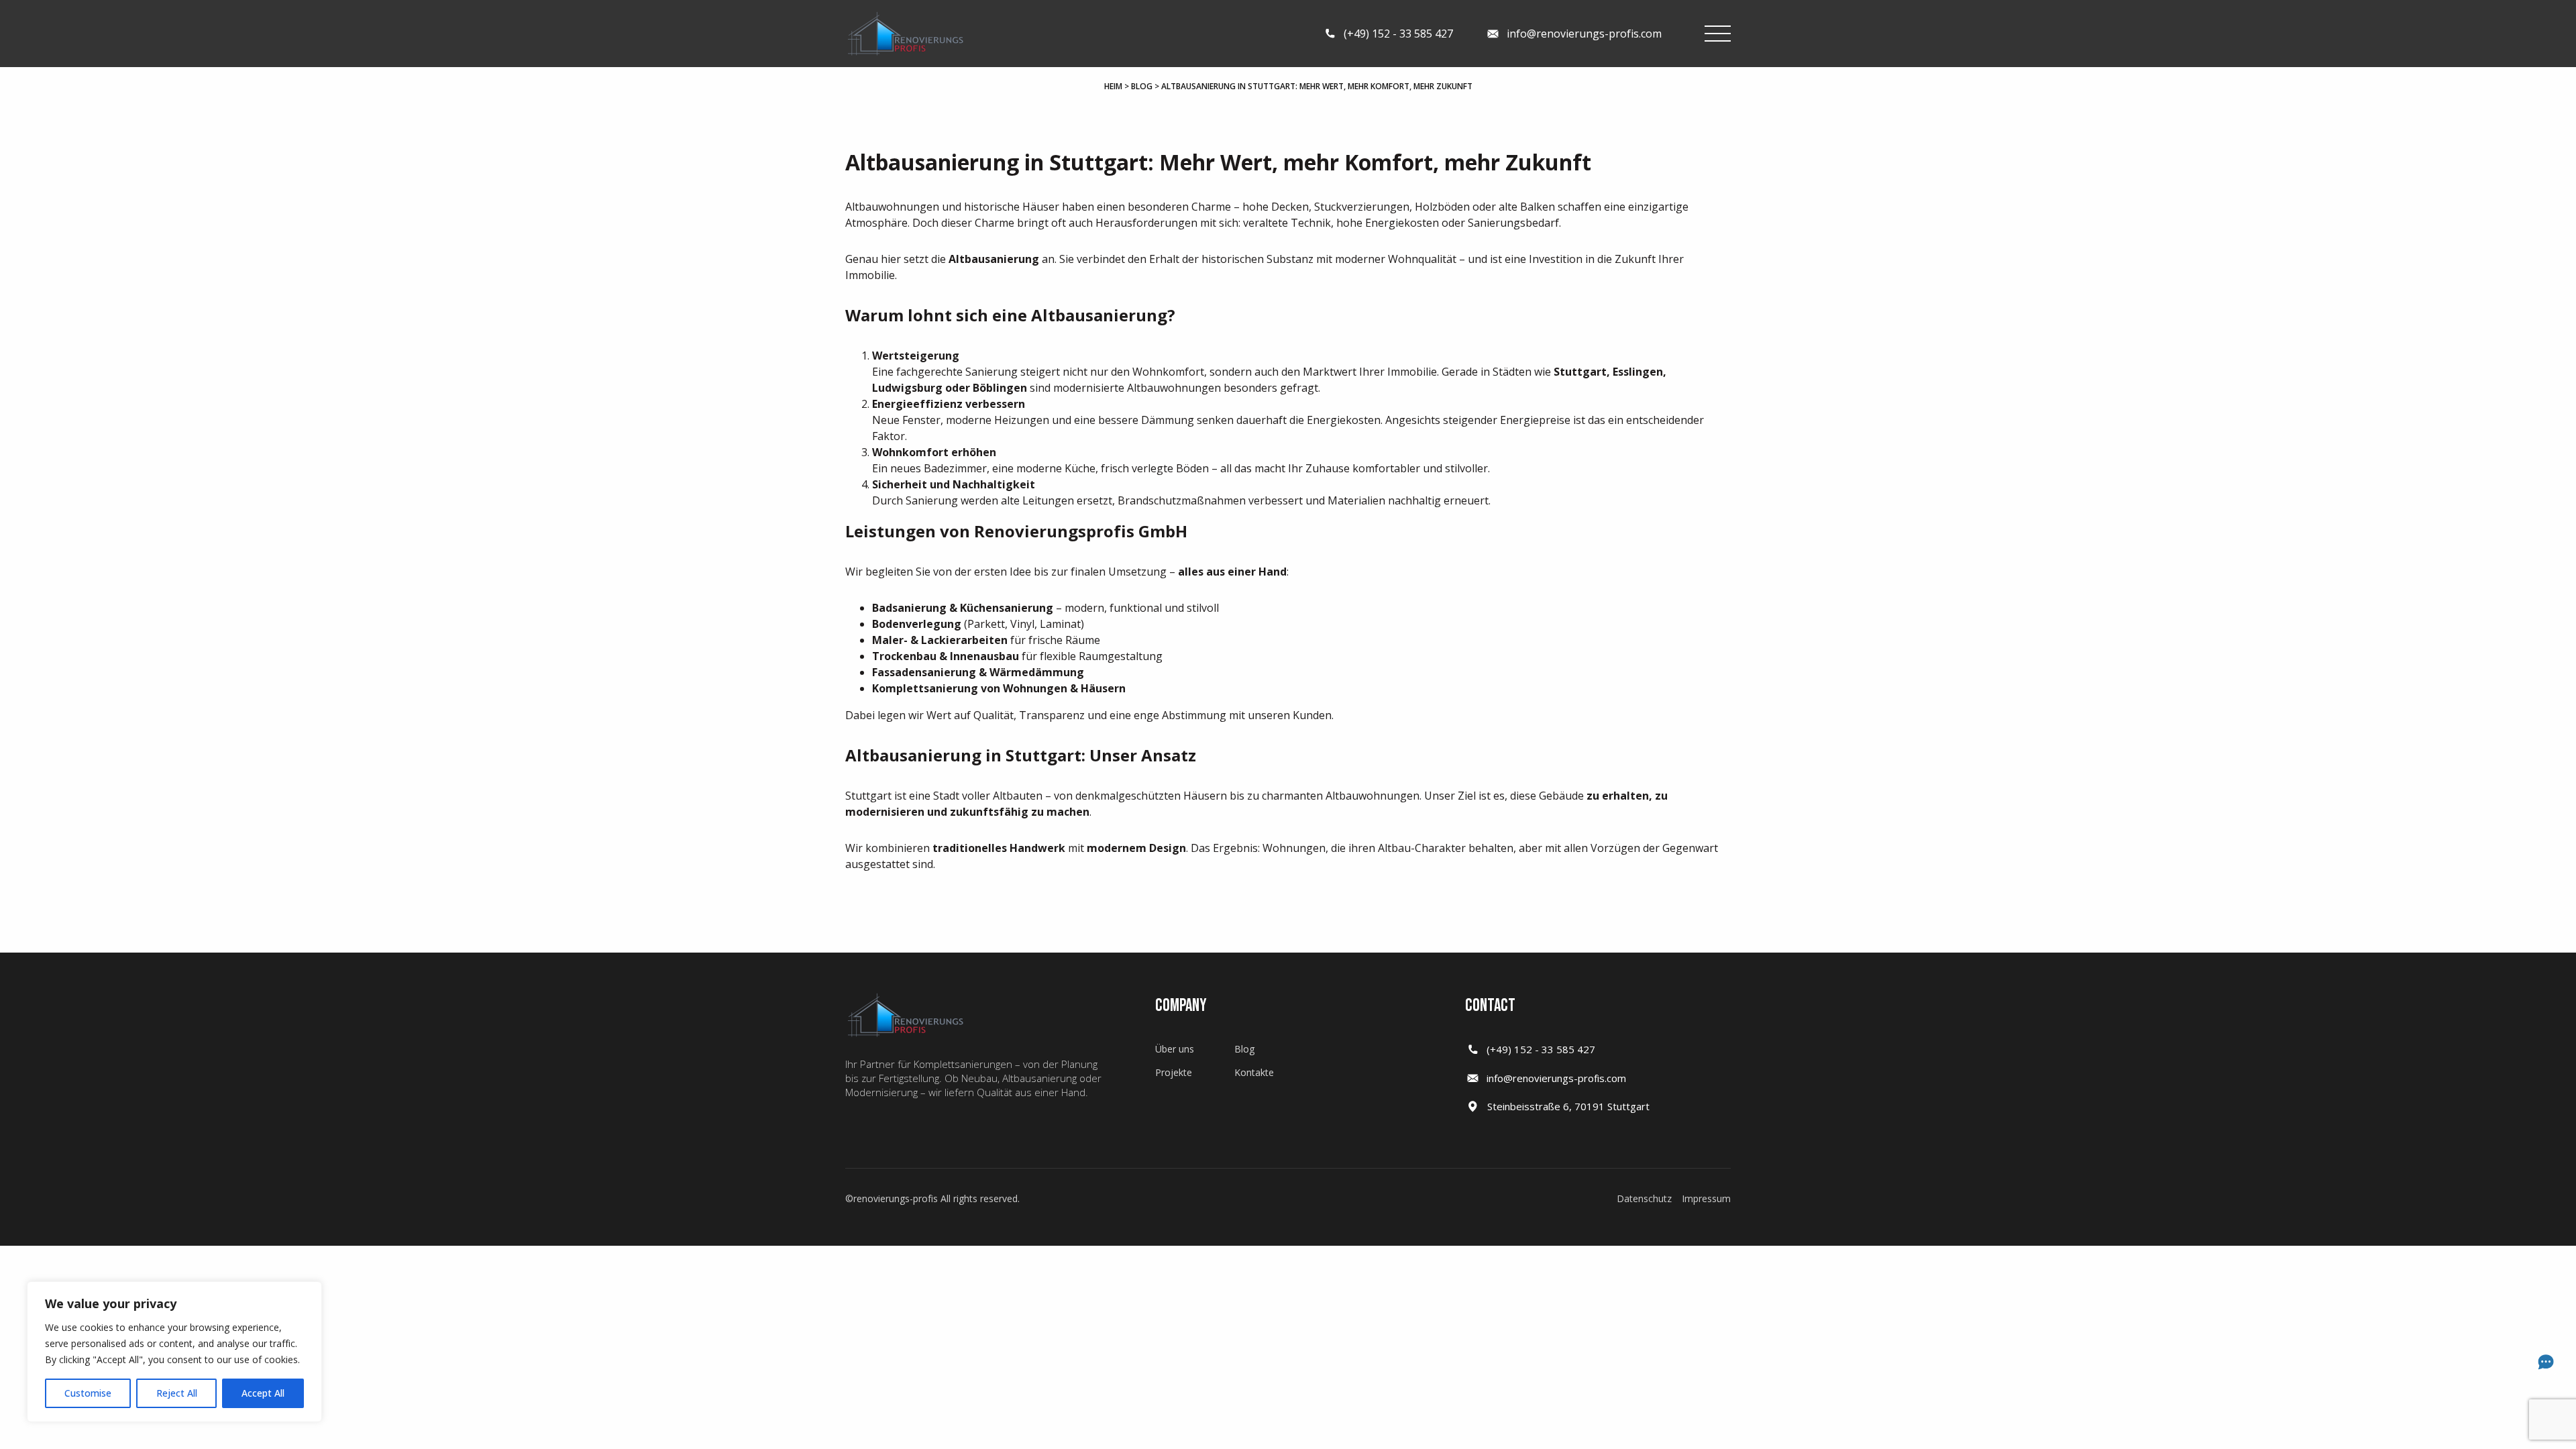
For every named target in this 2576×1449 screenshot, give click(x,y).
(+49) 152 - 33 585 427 (1541, 1049)
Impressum (1706, 1198)
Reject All (177, 1393)
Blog (1142, 86)
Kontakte (1254, 1072)
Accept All (263, 1393)
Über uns (1175, 1049)
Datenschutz (1644, 1198)
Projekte (1174, 1072)
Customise (88, 1393)
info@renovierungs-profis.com (1556, 1078)
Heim (1113, 86)
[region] (174, 1352)
